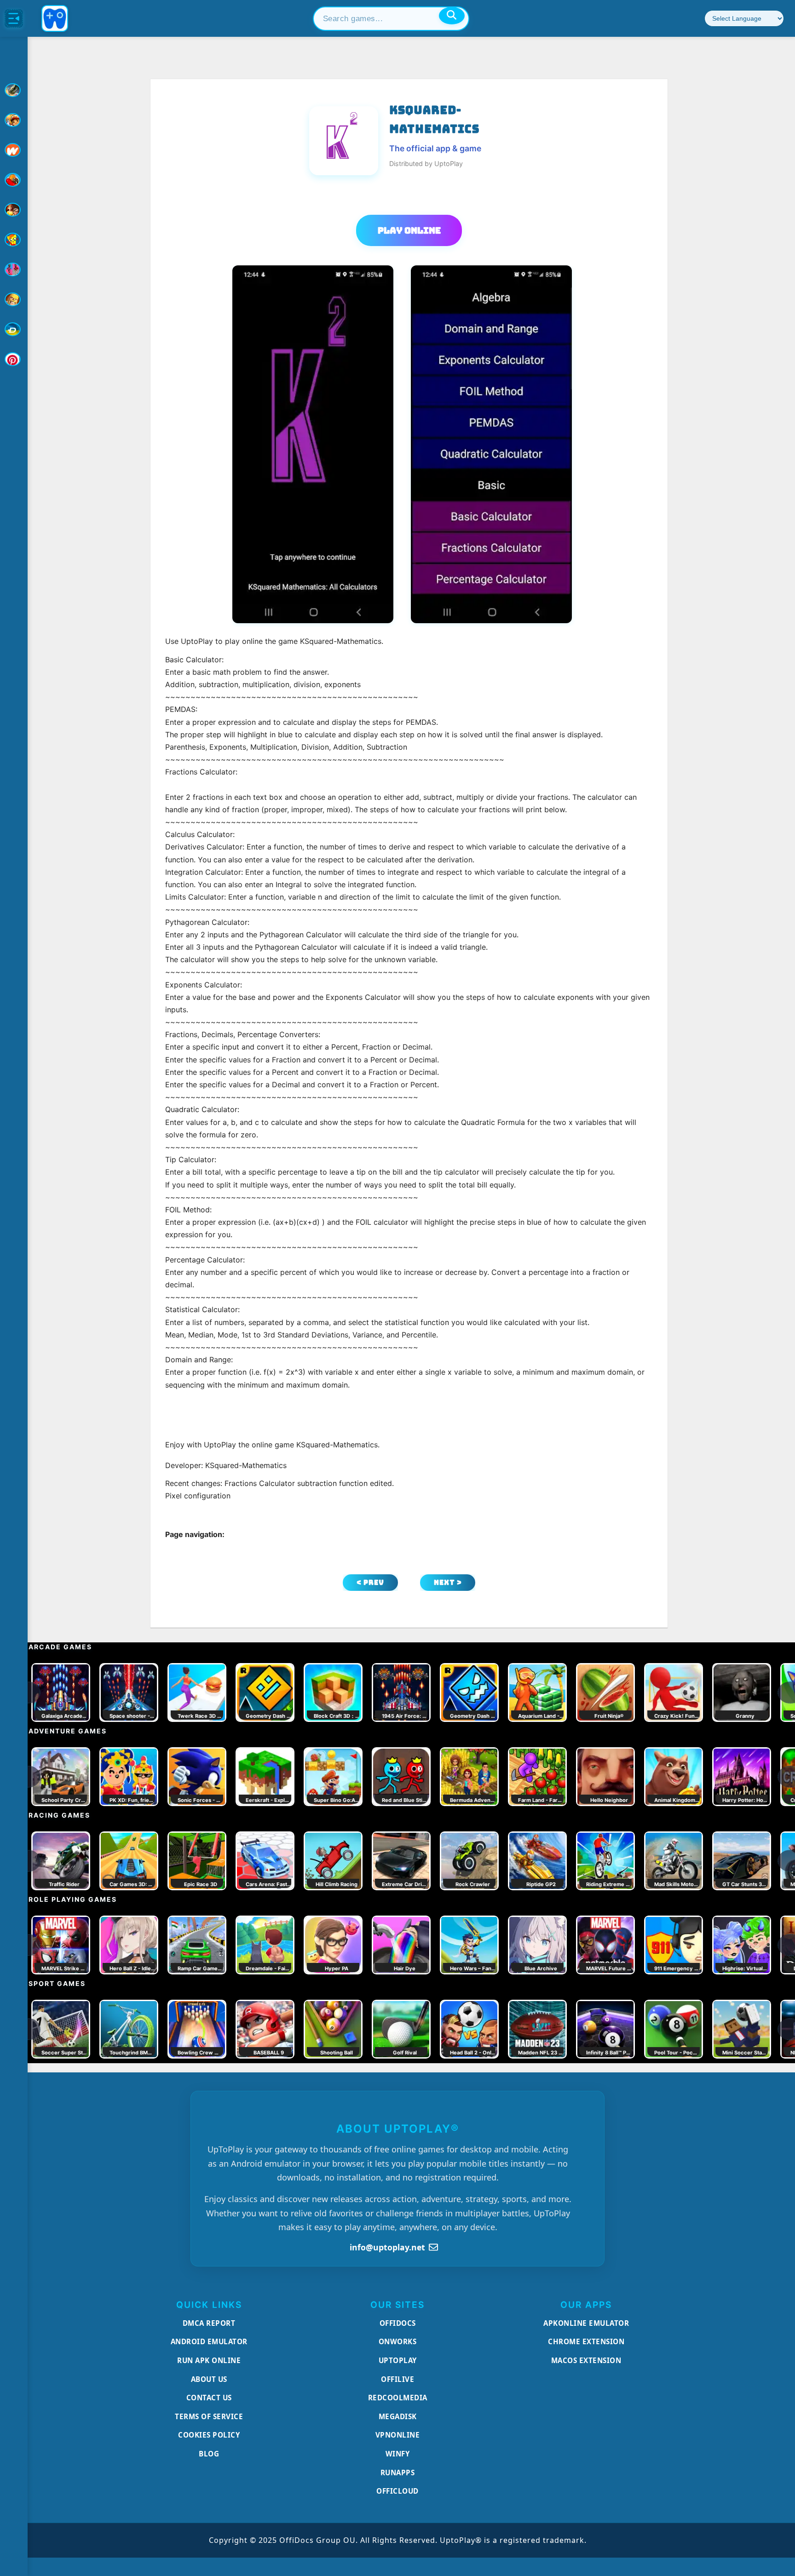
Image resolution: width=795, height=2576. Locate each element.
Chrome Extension (586, 2341)
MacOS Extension (586, 2360)
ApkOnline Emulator (586, 2323)
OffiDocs (398, 2323)
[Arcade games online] (14, 120)
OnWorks (398, 2341)
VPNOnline (398, 2435)
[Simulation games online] (14, 240)
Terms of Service (209, 2416)
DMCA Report (209, 2323)
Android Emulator (209, 2341)
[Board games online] (14, 150)
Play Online (409, 230)
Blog (209, 2454)
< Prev (370, 1582)
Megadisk (398, 2416)
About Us (209, 2379)
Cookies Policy (209, 2435)
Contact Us (209, 2398)
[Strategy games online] (14, 299)
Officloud (397, 2491)
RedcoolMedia (398, 2398)
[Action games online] (14, 90)
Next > (448, 1582)
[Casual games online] (14, 180)
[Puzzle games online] (14, 210)
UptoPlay (398, 2360)
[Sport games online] (14, 270)
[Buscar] (452, 16)
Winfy (398, 2454)
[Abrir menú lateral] (14, 18)
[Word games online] (14, 329)
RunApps (398, 2473)
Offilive (397, 2379)
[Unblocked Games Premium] (14, 359)
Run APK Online (209, 2360)
